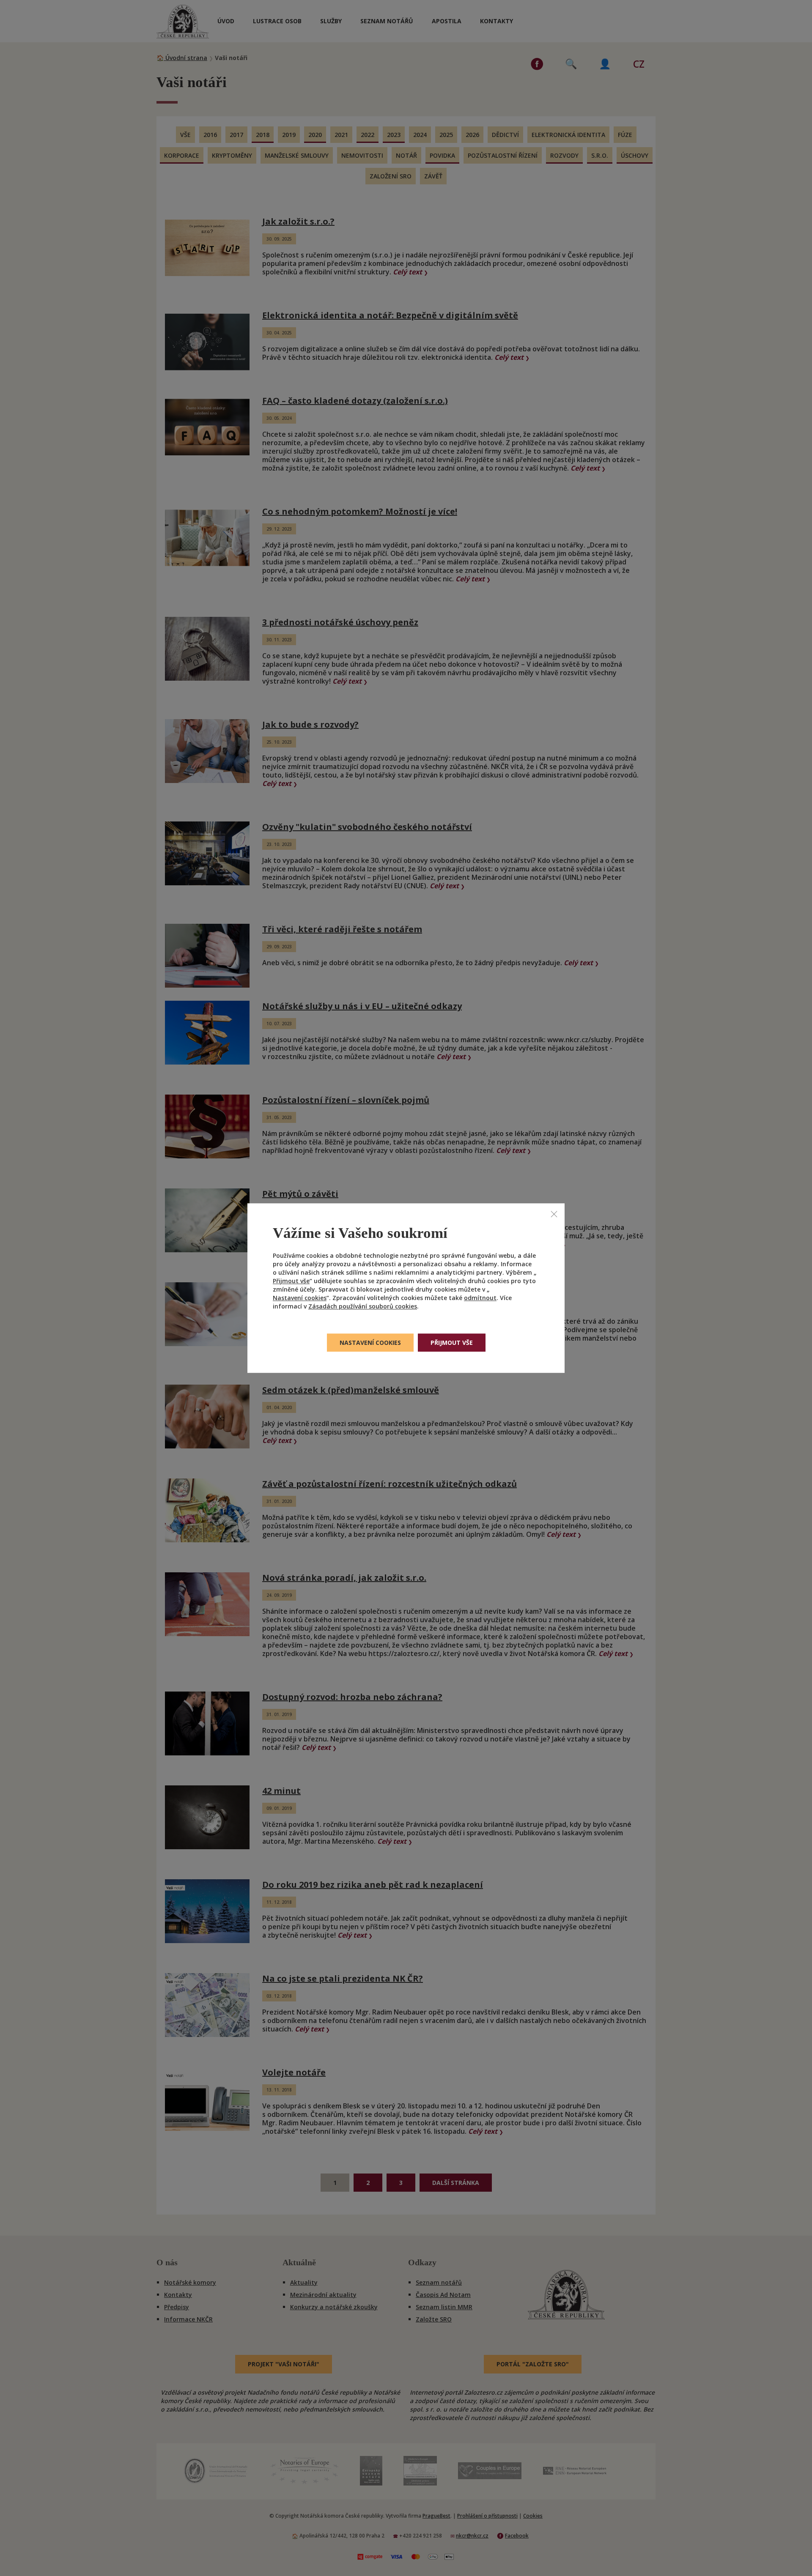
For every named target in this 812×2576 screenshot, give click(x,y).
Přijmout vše (291, 1281)
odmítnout (480, 1298)
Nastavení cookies (300, 1298)
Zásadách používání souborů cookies (363, 1306)
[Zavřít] (554, 1214)
